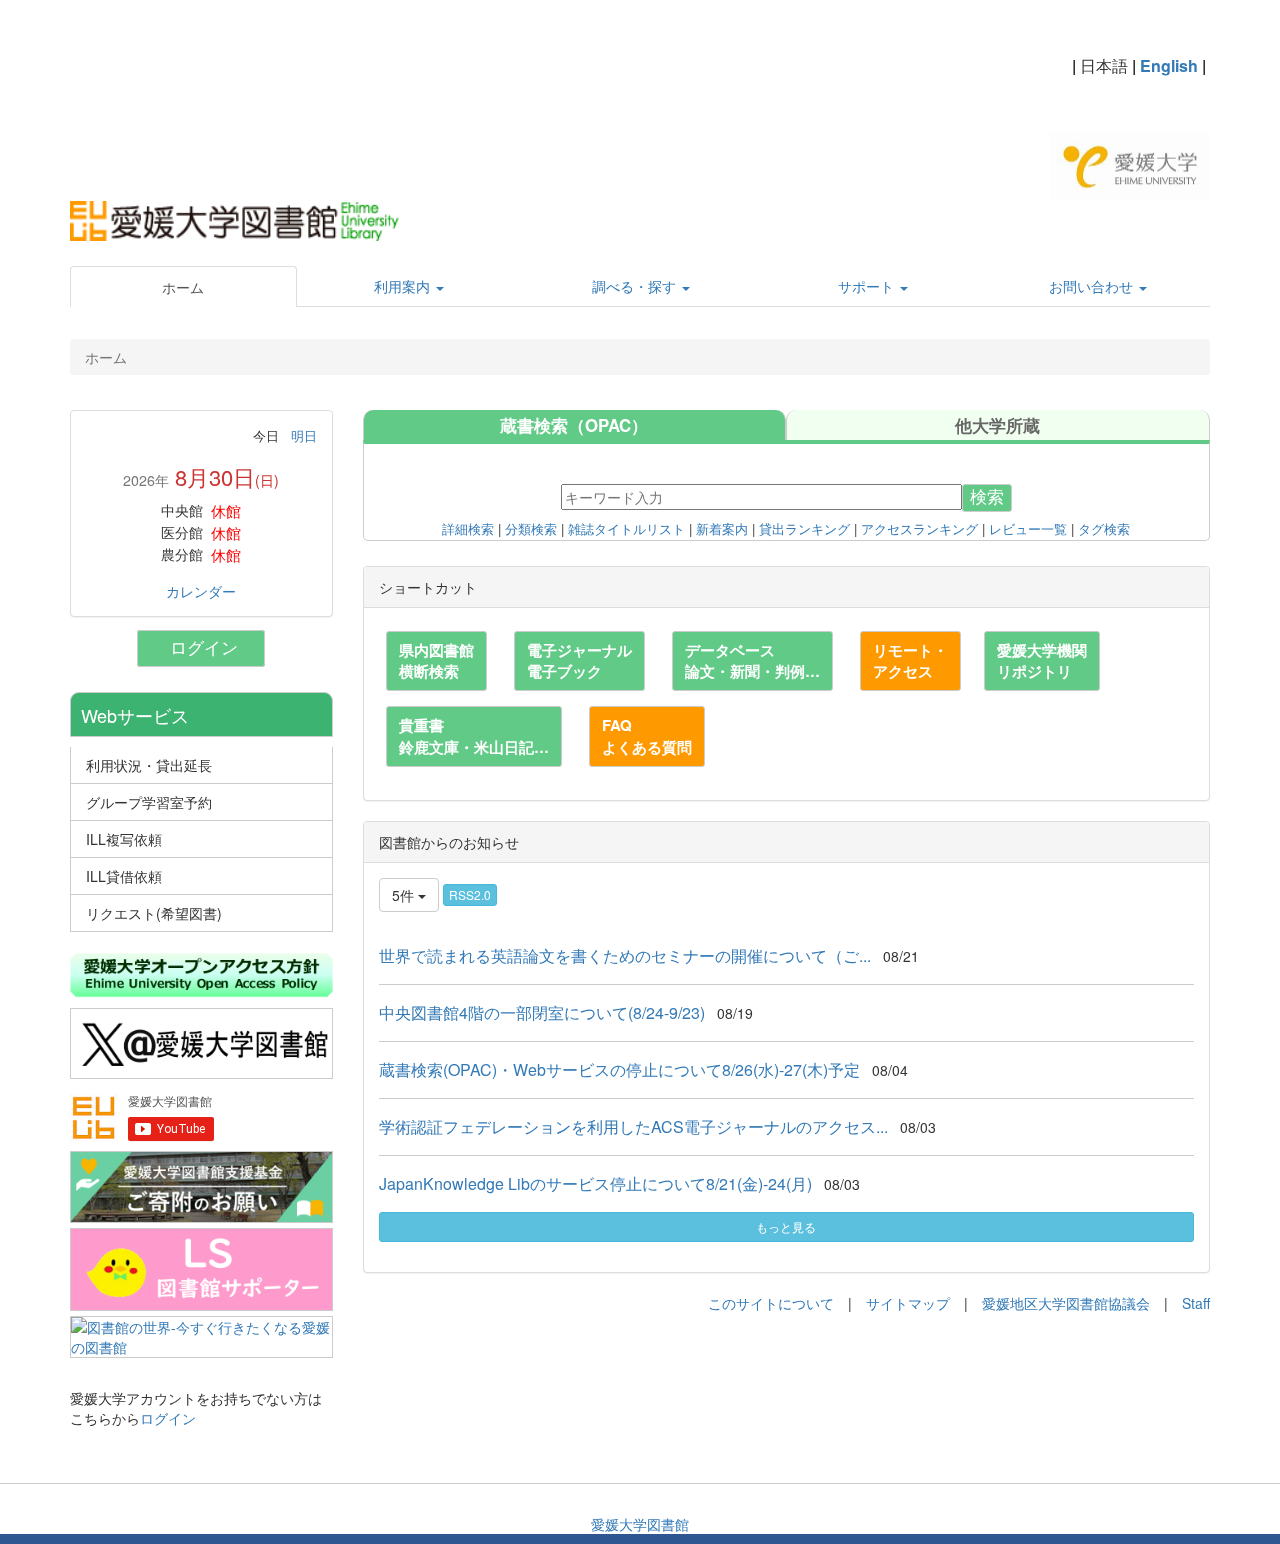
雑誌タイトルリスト (626, 530)
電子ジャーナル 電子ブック (579, 660)
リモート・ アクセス (910, 660)
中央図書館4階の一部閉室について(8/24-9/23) (542, 1012)
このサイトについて (771, 1303)
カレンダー (201, 591)
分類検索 (531, 530)
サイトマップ (908, 1303)
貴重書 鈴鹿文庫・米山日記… (474, 735)
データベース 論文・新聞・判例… (752, 660)
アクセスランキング (919, 530)
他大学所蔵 (997, 425)
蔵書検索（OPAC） (574, 425)
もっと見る (786, 1226)
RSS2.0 (470, 894)
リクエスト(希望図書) (154, 913)
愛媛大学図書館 (640, 1524)
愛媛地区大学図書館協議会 (1066, 1303)
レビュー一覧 (1028, 530)
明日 (304, 435)
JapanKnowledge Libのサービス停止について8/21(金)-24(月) (595, 1183)
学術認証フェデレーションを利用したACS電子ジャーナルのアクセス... (633, 1126)
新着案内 (722, 530)
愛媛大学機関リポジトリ (1042, 660)
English (1169, 65)
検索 (987, 497)
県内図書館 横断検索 (436, 660)
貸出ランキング (804, 530)
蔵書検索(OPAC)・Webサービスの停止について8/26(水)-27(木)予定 (619, 1069)
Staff (1196, 1303)
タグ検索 (1104, 530)
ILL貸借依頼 (124, 876)
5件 (405, 895)
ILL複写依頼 (124, 839)
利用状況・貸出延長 (149, 765)
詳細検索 (468, 530)
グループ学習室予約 (149, 802)
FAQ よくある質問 (647, 735)
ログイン (209, 648)
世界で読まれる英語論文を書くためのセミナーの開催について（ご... (625, 955)
